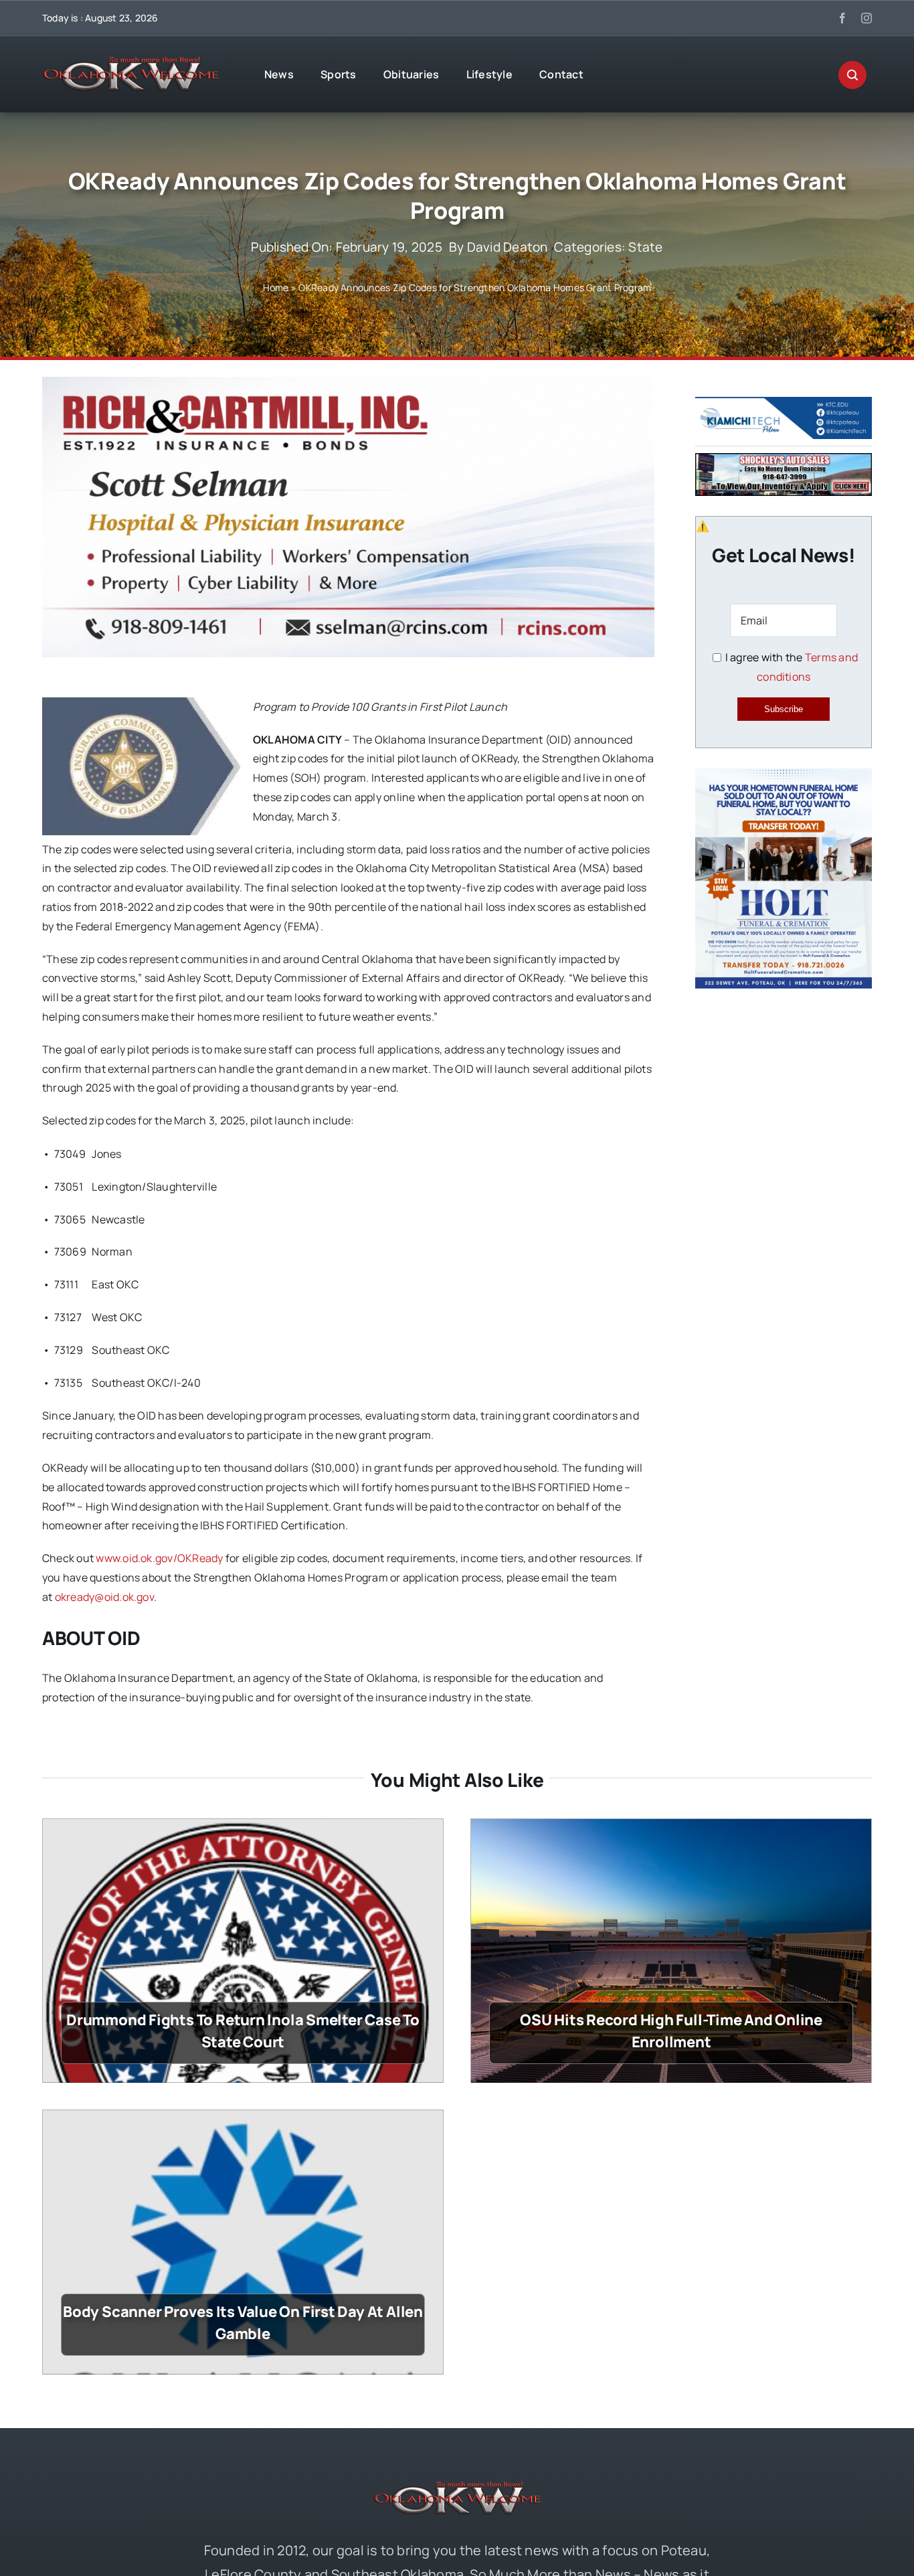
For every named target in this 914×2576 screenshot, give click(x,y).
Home (276, 287)
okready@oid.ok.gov (104, 1597)
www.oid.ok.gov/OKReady (159, 1558)
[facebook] (842, 18)
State (645, 247)
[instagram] (866, 18)
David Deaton (508, 247)
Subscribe (784, 709)
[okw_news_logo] (130, 62)
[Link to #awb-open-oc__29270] (852, 75)
